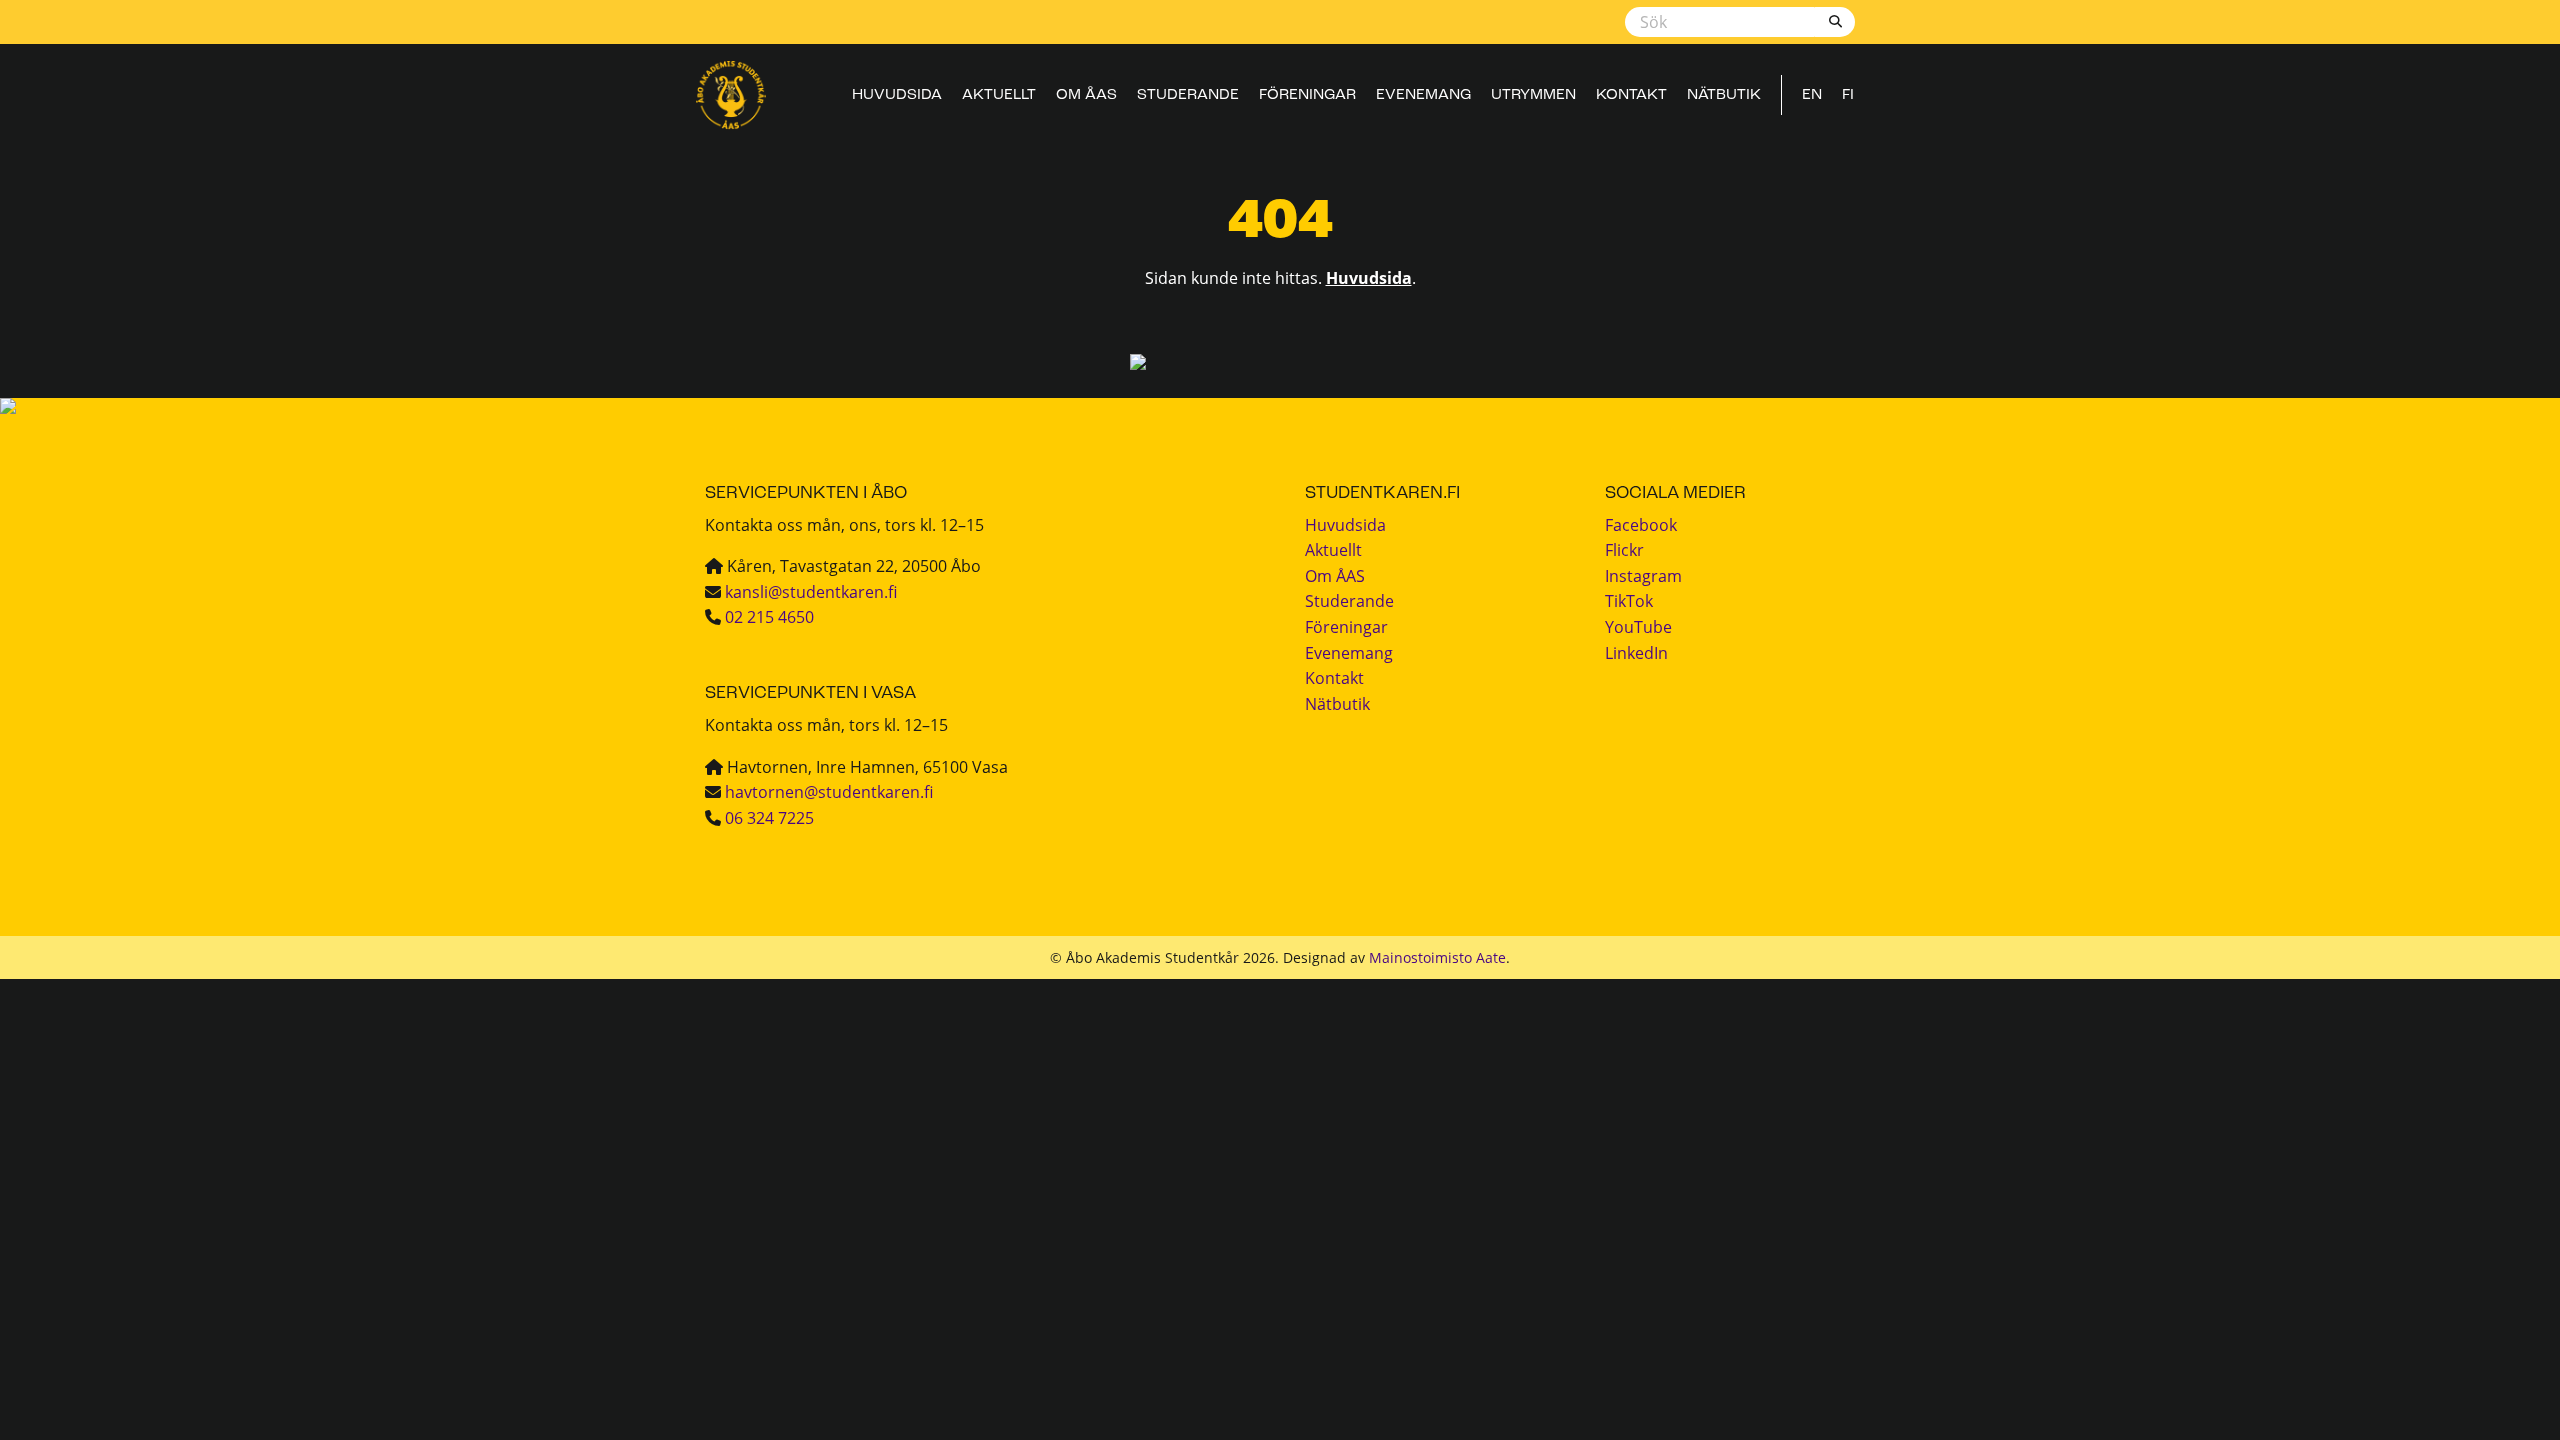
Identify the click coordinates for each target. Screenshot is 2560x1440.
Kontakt (1631, 95)
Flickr (1624, 549)
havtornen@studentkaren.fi (829, 791)
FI (1848, 95)
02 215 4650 (769, 616)
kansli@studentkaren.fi (811, 591)
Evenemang (1423, 95)
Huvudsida (897, 95)
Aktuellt (999, 95)
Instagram (1643, 575)
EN (1812, 95)
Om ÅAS (1086, 95)
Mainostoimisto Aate (1437, 957)
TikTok (1629, 600)
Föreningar (1307, 95)
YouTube (1638, 626)
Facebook (1641, 524)
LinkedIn (1636, 652)
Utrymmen (1533, 95)
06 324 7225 (769, 817)
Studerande (1188, 95)
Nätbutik (1724, 95)
